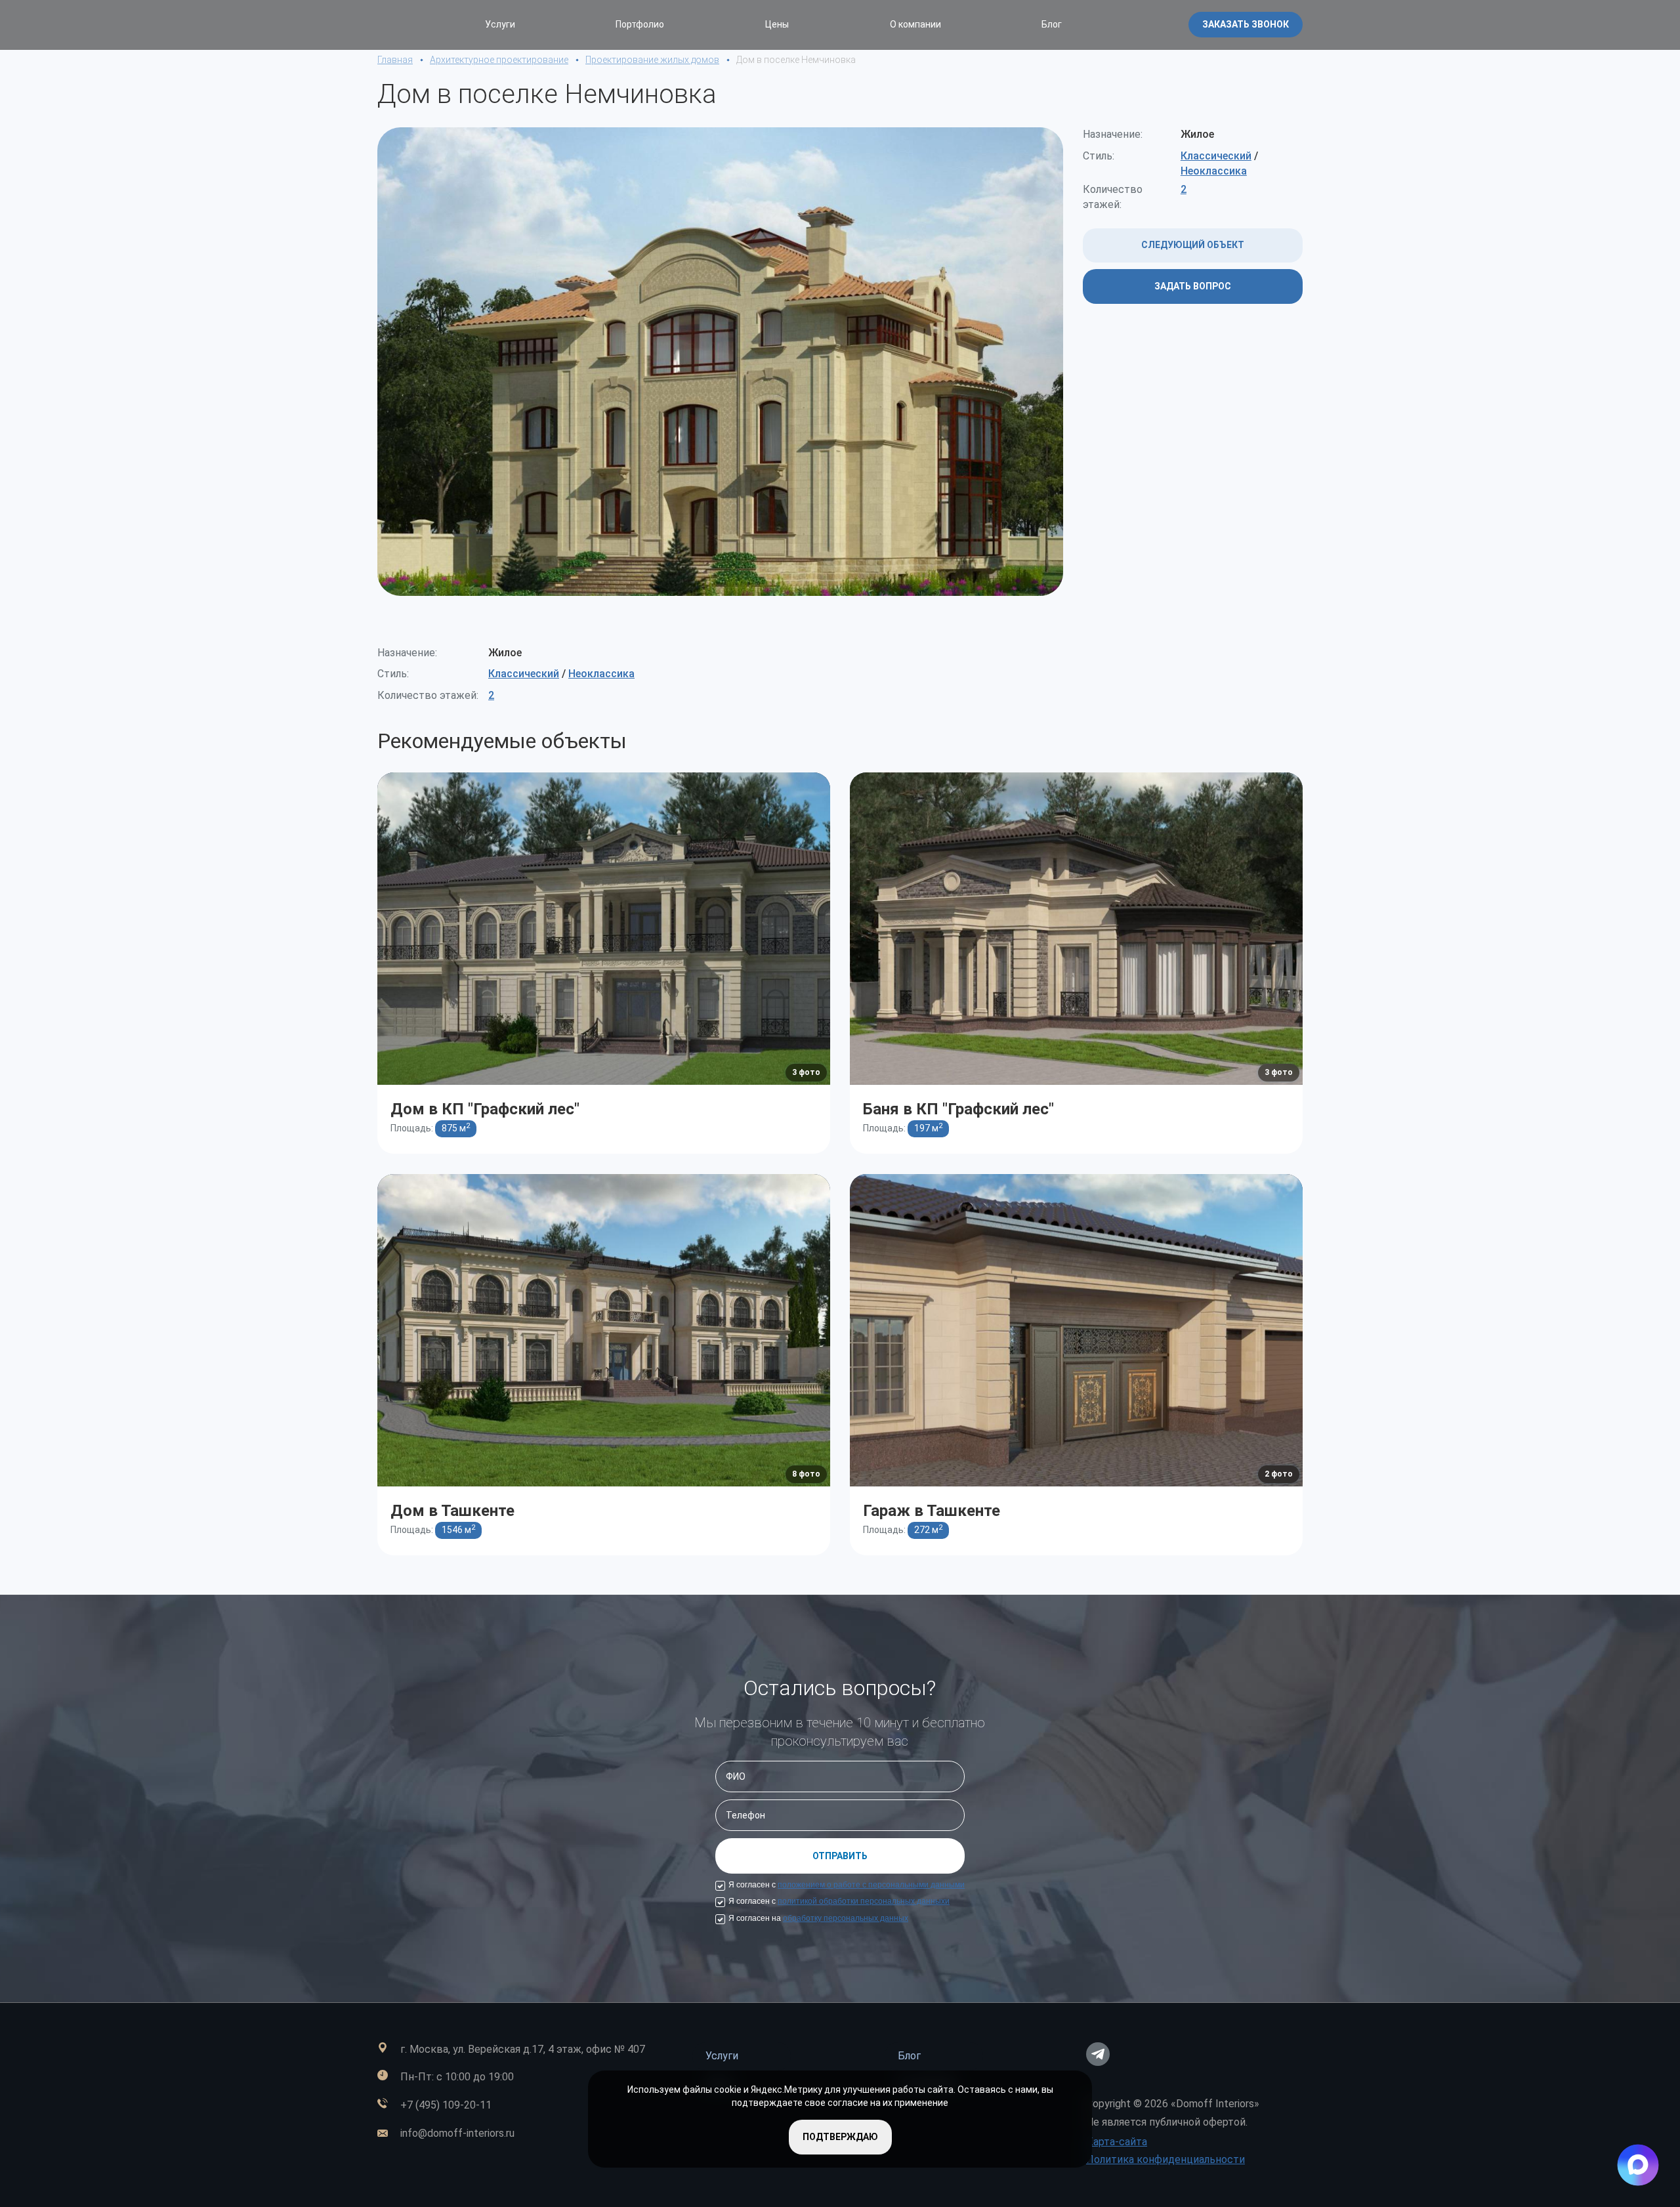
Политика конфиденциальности (1165, 2159)
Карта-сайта (1117, 2142)
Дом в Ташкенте (452, 1511)
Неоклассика (1214, 171)
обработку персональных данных (846, 1918)
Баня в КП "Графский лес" (958, 1109)
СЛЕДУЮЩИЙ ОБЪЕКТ (1193, 245)
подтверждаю (840, 2137)
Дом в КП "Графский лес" (485, 1109)
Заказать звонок (1246, 24)
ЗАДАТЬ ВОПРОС (1193, 286)
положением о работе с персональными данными (871, 1885)
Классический (1216, 156)
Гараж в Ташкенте (932, 1511)
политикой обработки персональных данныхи (864, 1901)
